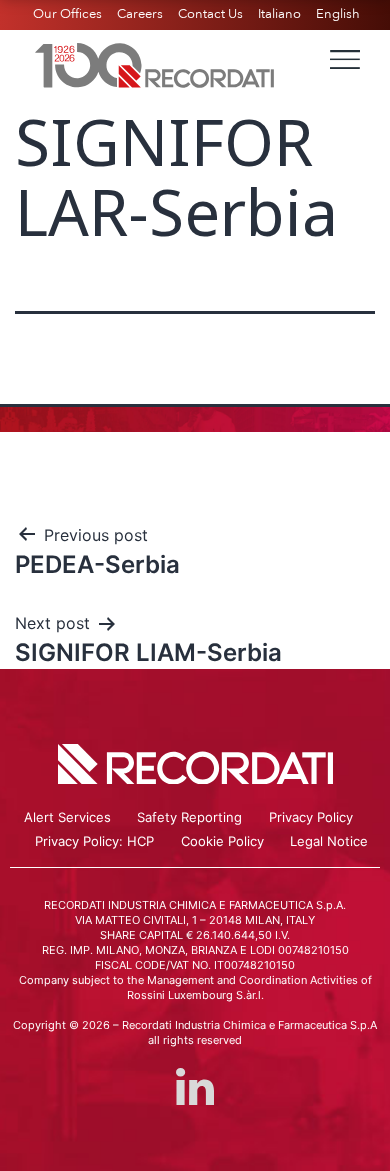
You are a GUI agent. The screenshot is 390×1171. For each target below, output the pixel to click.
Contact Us (210, 14)
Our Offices (67, 14)
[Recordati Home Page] (155, 63)
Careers (140, 14)
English (338, 14)
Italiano (279, 14)
